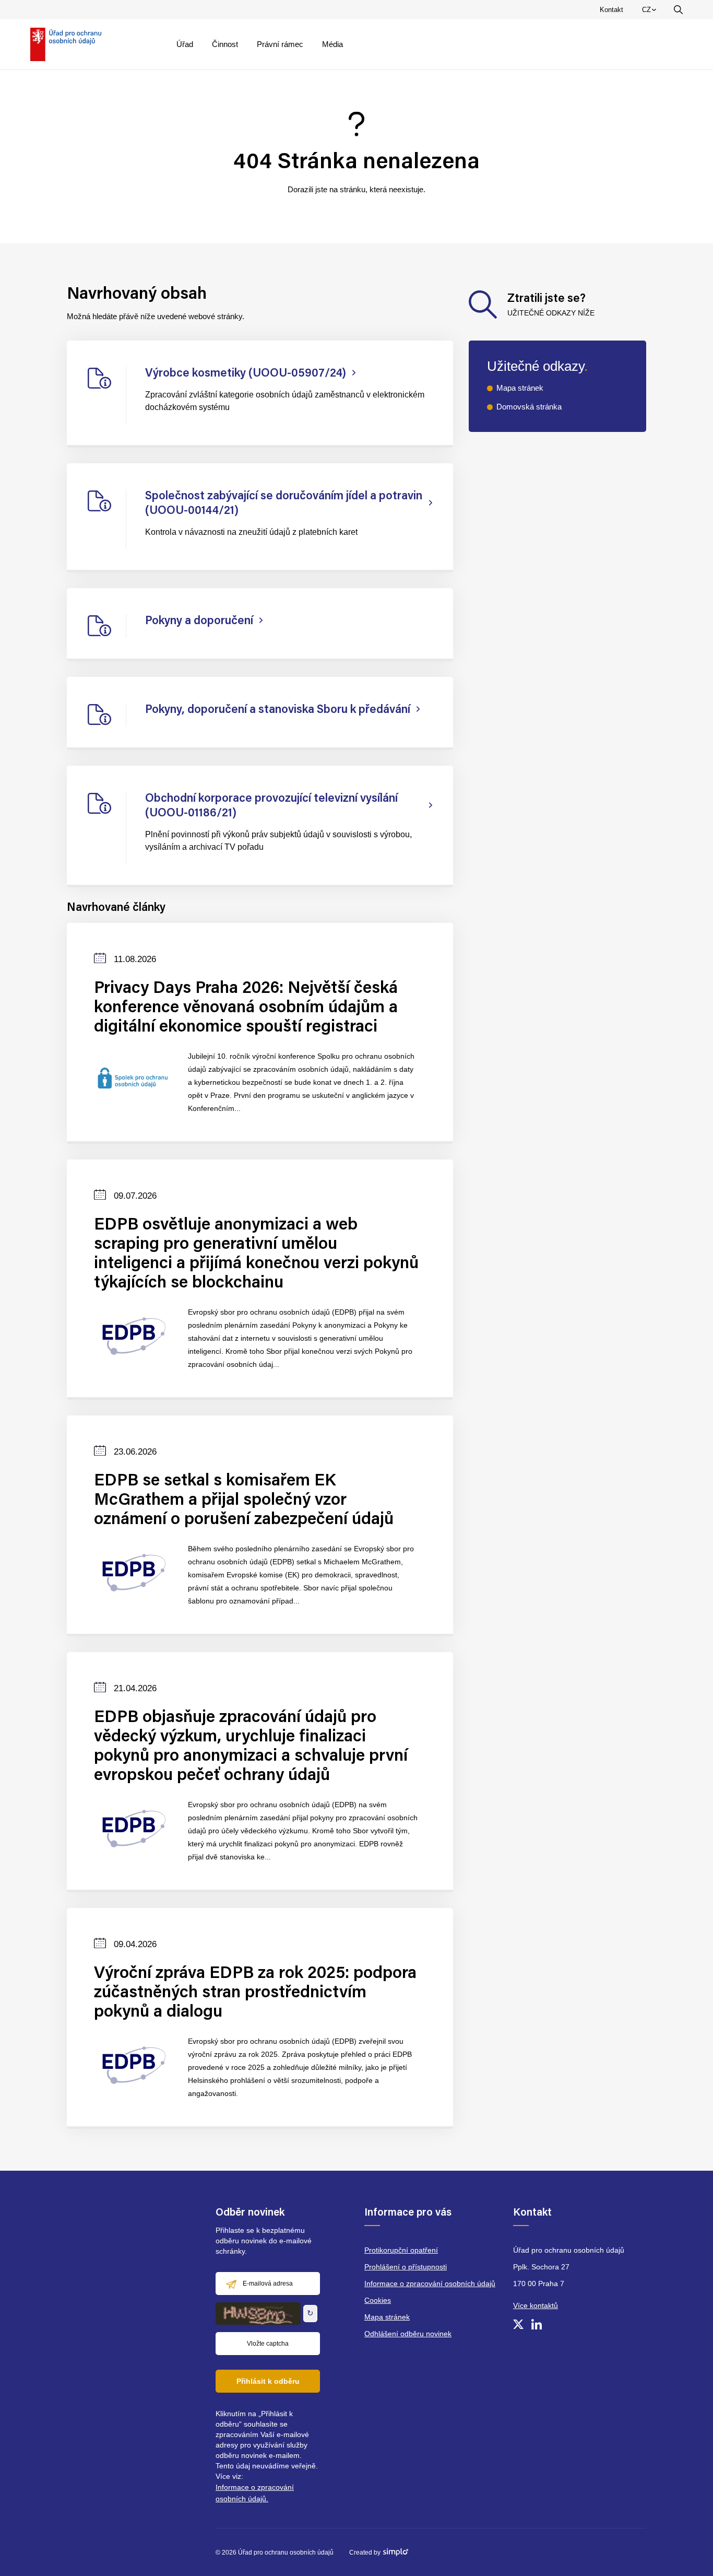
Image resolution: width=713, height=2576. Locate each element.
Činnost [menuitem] (225, 44)
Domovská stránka (529, 407)
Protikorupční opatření (401, 2250)
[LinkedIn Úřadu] (537, 2324)
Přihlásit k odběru (268, 2381)
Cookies (378, 2300)
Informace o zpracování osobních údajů (430, 2284)
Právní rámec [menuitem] (280, 44)
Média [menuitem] (332, 44)
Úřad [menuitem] (185, 44)
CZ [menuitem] (651, 12)
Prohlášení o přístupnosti (406, 2267)
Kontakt (611, 10)
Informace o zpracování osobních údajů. (255, 2493)
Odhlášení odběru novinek (408, 2334)
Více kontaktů (536, 2305)
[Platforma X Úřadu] (518, 2324)
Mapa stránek (520, 388)
